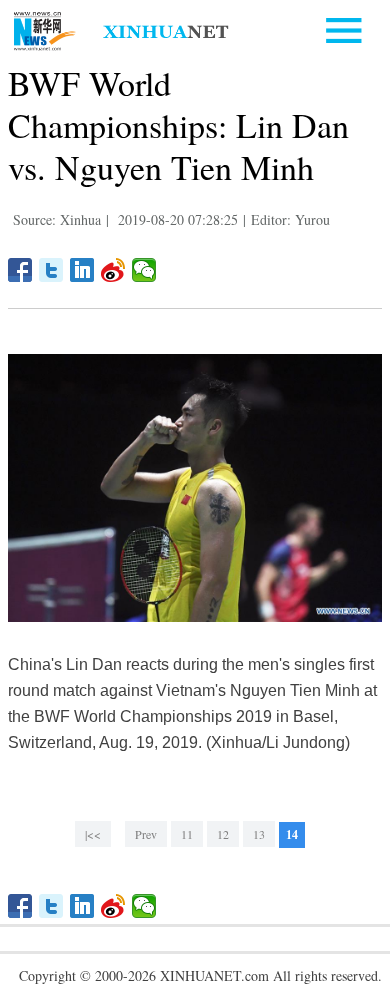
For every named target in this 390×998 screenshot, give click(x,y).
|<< (93, 834)
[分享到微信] (144, 270)
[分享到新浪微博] (113, 270)
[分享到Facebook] (20, 270)
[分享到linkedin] (82, 270)
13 (259, 834)
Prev (146, 834)
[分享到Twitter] (51, 270)
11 (187, 834)
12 (223, 834)
